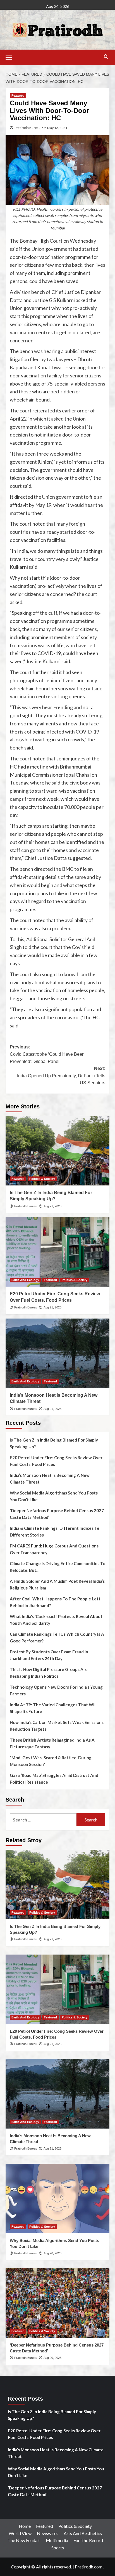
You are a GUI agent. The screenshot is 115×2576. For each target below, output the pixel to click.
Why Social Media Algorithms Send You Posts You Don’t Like (54, 1496)
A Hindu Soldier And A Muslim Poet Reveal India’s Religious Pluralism (57, 1584)
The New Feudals (24, 2540)
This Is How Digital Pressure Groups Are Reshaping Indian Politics (49, 1673)
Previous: (47, 1054)
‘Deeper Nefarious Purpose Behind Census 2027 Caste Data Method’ (57, 1514)
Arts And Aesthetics (83, 2533)
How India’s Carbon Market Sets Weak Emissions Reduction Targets (57, 1726)
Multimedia (57, 2540)
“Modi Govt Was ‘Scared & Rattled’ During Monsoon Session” (51, 1761)
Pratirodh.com (89, 2567)
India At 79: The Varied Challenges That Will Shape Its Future (53, 1708)
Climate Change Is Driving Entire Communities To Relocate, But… (57, 1567)
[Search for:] (43, 1820)
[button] (11, 57)
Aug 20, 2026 (52, 2253)
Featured (18, 96)
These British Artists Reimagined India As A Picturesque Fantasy (52, 1743)
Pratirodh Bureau (27, 128)
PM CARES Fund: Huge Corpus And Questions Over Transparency (54, 1549)
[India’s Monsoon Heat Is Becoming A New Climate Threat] (57, 1353)
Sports (58, 2548)
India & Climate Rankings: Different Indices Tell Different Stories (56, 1531)
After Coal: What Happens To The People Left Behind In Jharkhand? (55, 1602)
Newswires (48, 2533)
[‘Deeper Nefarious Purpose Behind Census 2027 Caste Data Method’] (57, 2303)
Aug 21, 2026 (52, 1206)
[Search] (106, 57)
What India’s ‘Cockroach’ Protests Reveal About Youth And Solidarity (56, 1620)
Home (25, 2526)
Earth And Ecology (25, 1280)
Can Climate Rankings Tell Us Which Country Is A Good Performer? (57, 1637)
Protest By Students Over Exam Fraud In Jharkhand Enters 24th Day (49, 1655)
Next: (61, 1076)
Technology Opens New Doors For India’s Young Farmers (56, 1690)
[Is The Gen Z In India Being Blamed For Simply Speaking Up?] (57, 1151)
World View (20, 2533)
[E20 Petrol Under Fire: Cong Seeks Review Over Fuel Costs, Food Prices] (57, 1252)
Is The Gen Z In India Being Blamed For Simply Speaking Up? (54, 1443)
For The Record (88, 2540)
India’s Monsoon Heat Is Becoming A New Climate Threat (50, 1479)
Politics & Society (42, 1179)
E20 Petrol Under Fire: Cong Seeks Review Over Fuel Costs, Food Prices (56, 1461)
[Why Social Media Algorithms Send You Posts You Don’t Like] (57, 2199)
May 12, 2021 (57, 128)
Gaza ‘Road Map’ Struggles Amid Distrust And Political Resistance (54, 1779)
